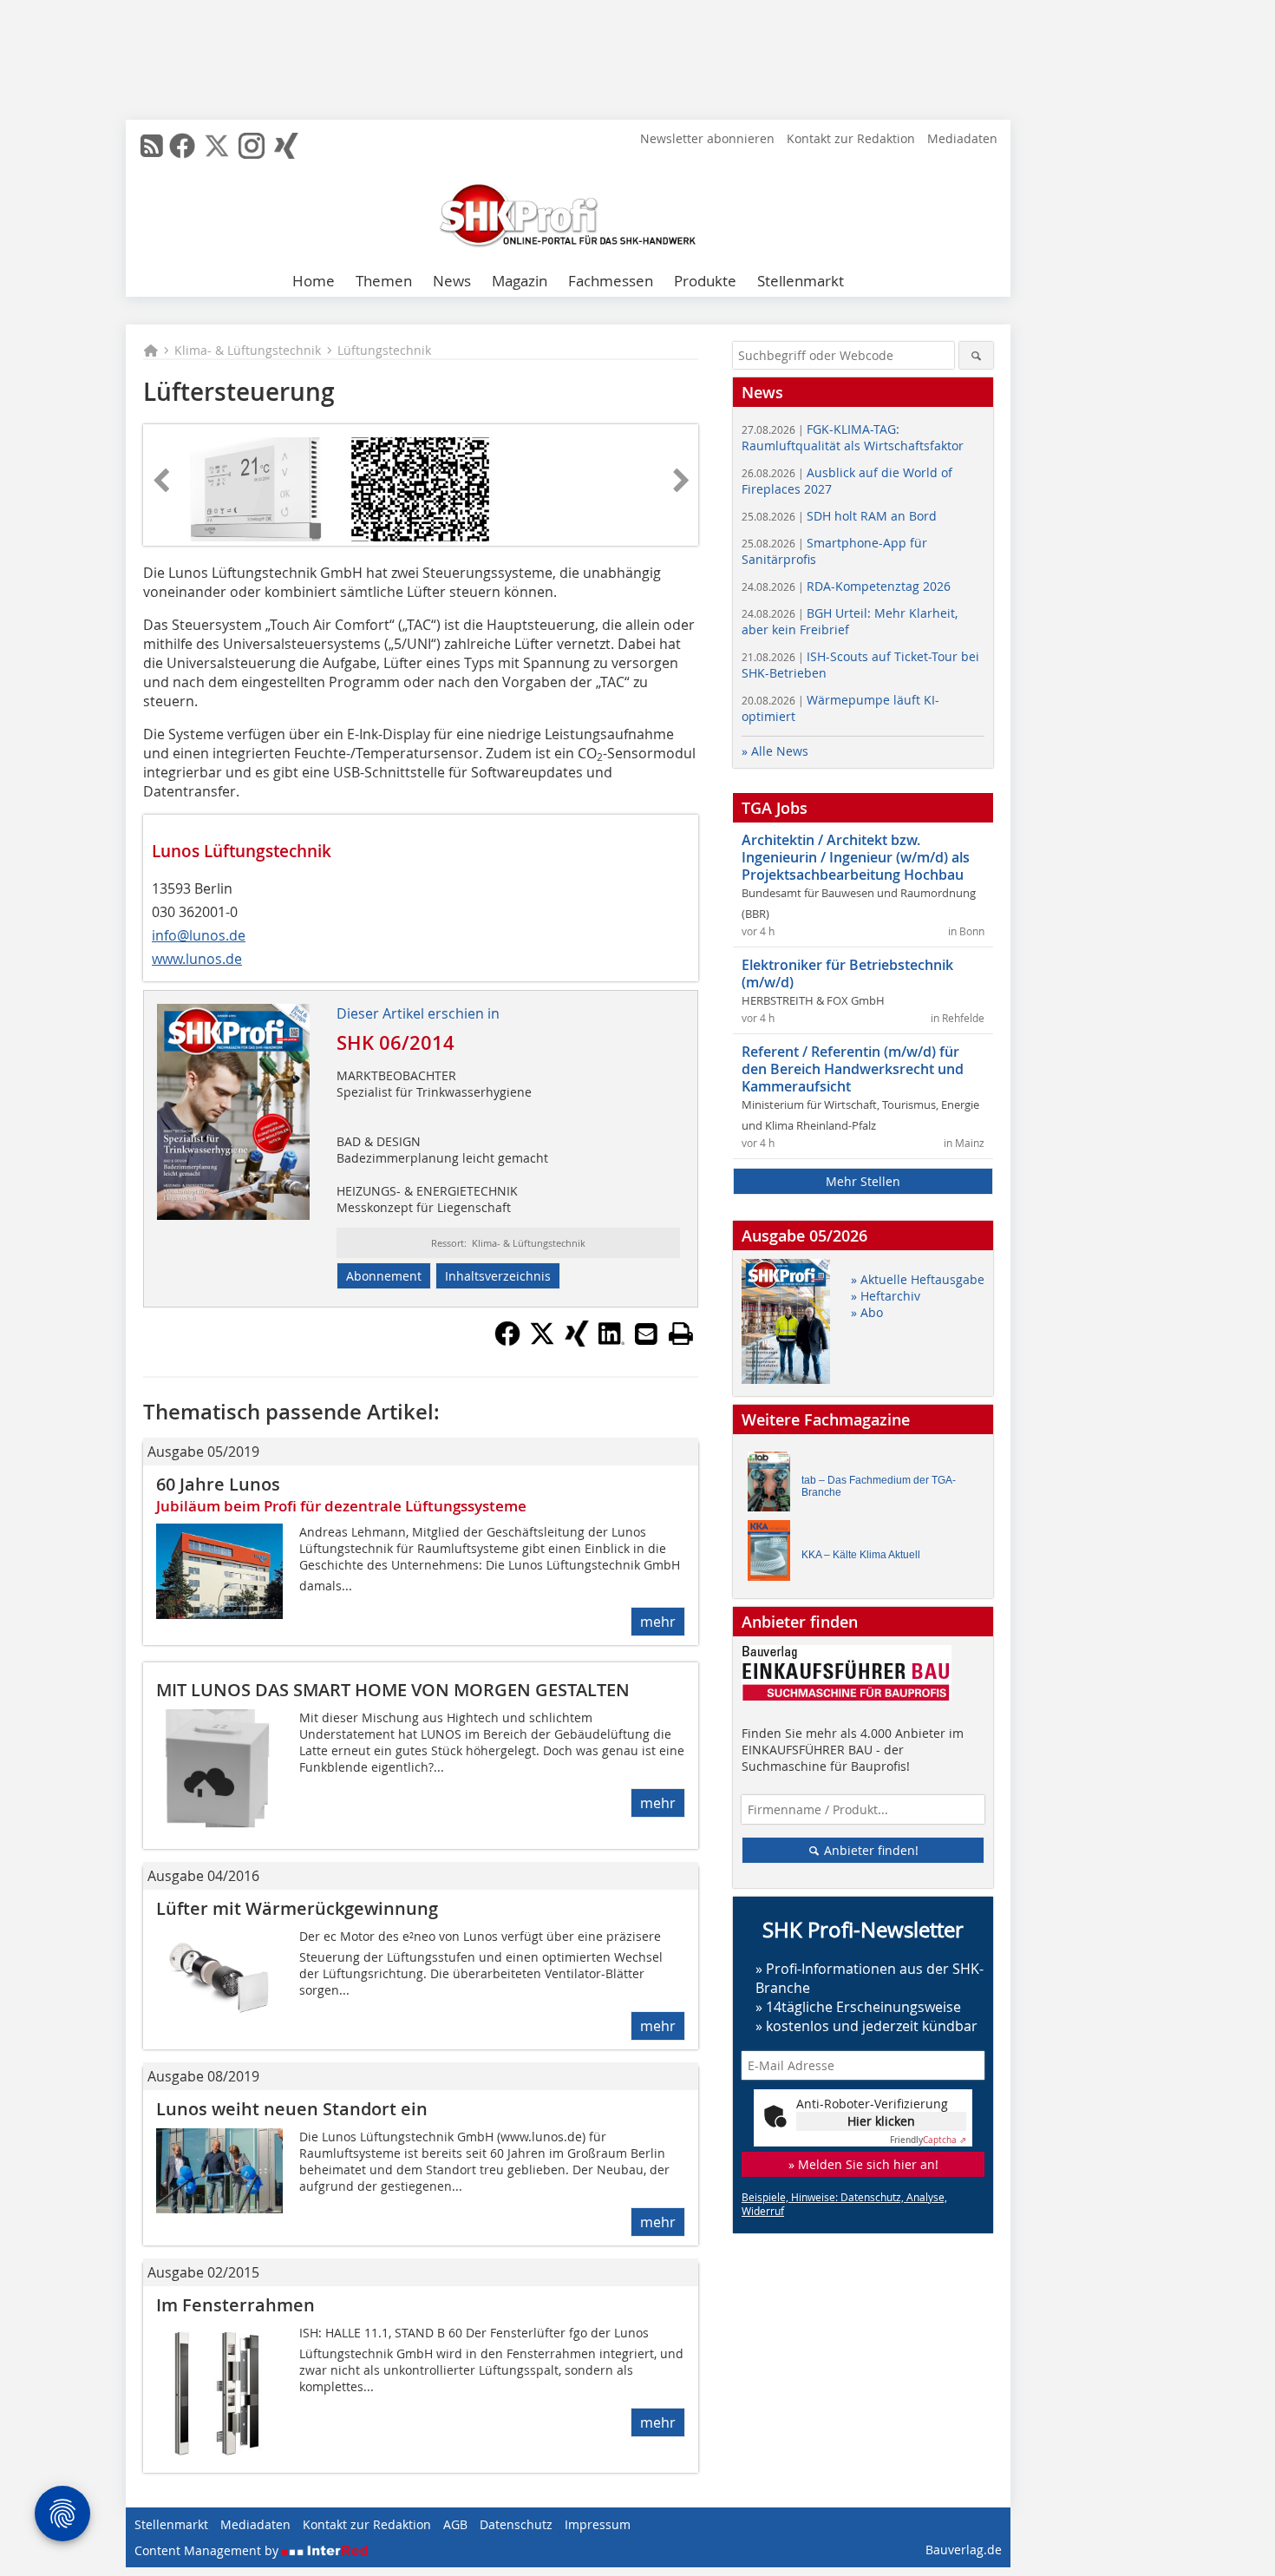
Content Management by (208, 2550)
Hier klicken (881, 2121)
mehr (658, 1622)
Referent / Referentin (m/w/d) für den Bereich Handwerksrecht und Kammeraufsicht (853, 1069)
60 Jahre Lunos (218, 1484)
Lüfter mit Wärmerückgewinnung (297, 1908)
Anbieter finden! (870, 1850)
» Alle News (775, 751)
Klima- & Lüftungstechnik (248, 350)
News (452, 281)
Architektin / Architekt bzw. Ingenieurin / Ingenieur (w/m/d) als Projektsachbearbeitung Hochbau (856, 857)
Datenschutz (516, 2524)
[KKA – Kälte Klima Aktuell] (774, 1554)
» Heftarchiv (886, 1296)
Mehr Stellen (863, 1181)
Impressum (598, 2524)
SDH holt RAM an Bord (839, 516)
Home (314, 281)
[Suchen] (976, 355)
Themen (384, 281)
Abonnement (384, 1276)
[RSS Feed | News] (152, 146)
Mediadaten (962, 138)
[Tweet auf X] (542, 1341)
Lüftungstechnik (384, 350)
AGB (455, 2524)
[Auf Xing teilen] (577, 1341)
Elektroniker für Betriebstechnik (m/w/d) (847, 973)
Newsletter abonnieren (707, 138)
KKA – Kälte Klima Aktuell (861, 1555)
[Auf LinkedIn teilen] (611, 1341)
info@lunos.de (199, 935)
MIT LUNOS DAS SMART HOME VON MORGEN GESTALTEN (393, 1690)
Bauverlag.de (964, 2550)
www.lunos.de (197, 959)
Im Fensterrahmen (235, 2305)
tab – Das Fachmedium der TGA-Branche (879, 1486)
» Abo (867, 1312)
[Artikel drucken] (681, 1334)
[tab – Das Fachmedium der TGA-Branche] (774, 1486)
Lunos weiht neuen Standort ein (292, 2109)
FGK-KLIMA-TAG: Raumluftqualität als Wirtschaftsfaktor (853, 437)
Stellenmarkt (801, 281)
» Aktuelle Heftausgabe (918, 1279)
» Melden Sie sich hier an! (863, 2164)
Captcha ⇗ (928, 2140)
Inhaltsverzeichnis (498, 1276)
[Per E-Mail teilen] (646, 1334)
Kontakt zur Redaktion (851, 138)
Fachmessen (611, 281)
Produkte (705, 281)
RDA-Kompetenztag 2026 (846, 586)
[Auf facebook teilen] (507, 1341)
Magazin (520, 281)
